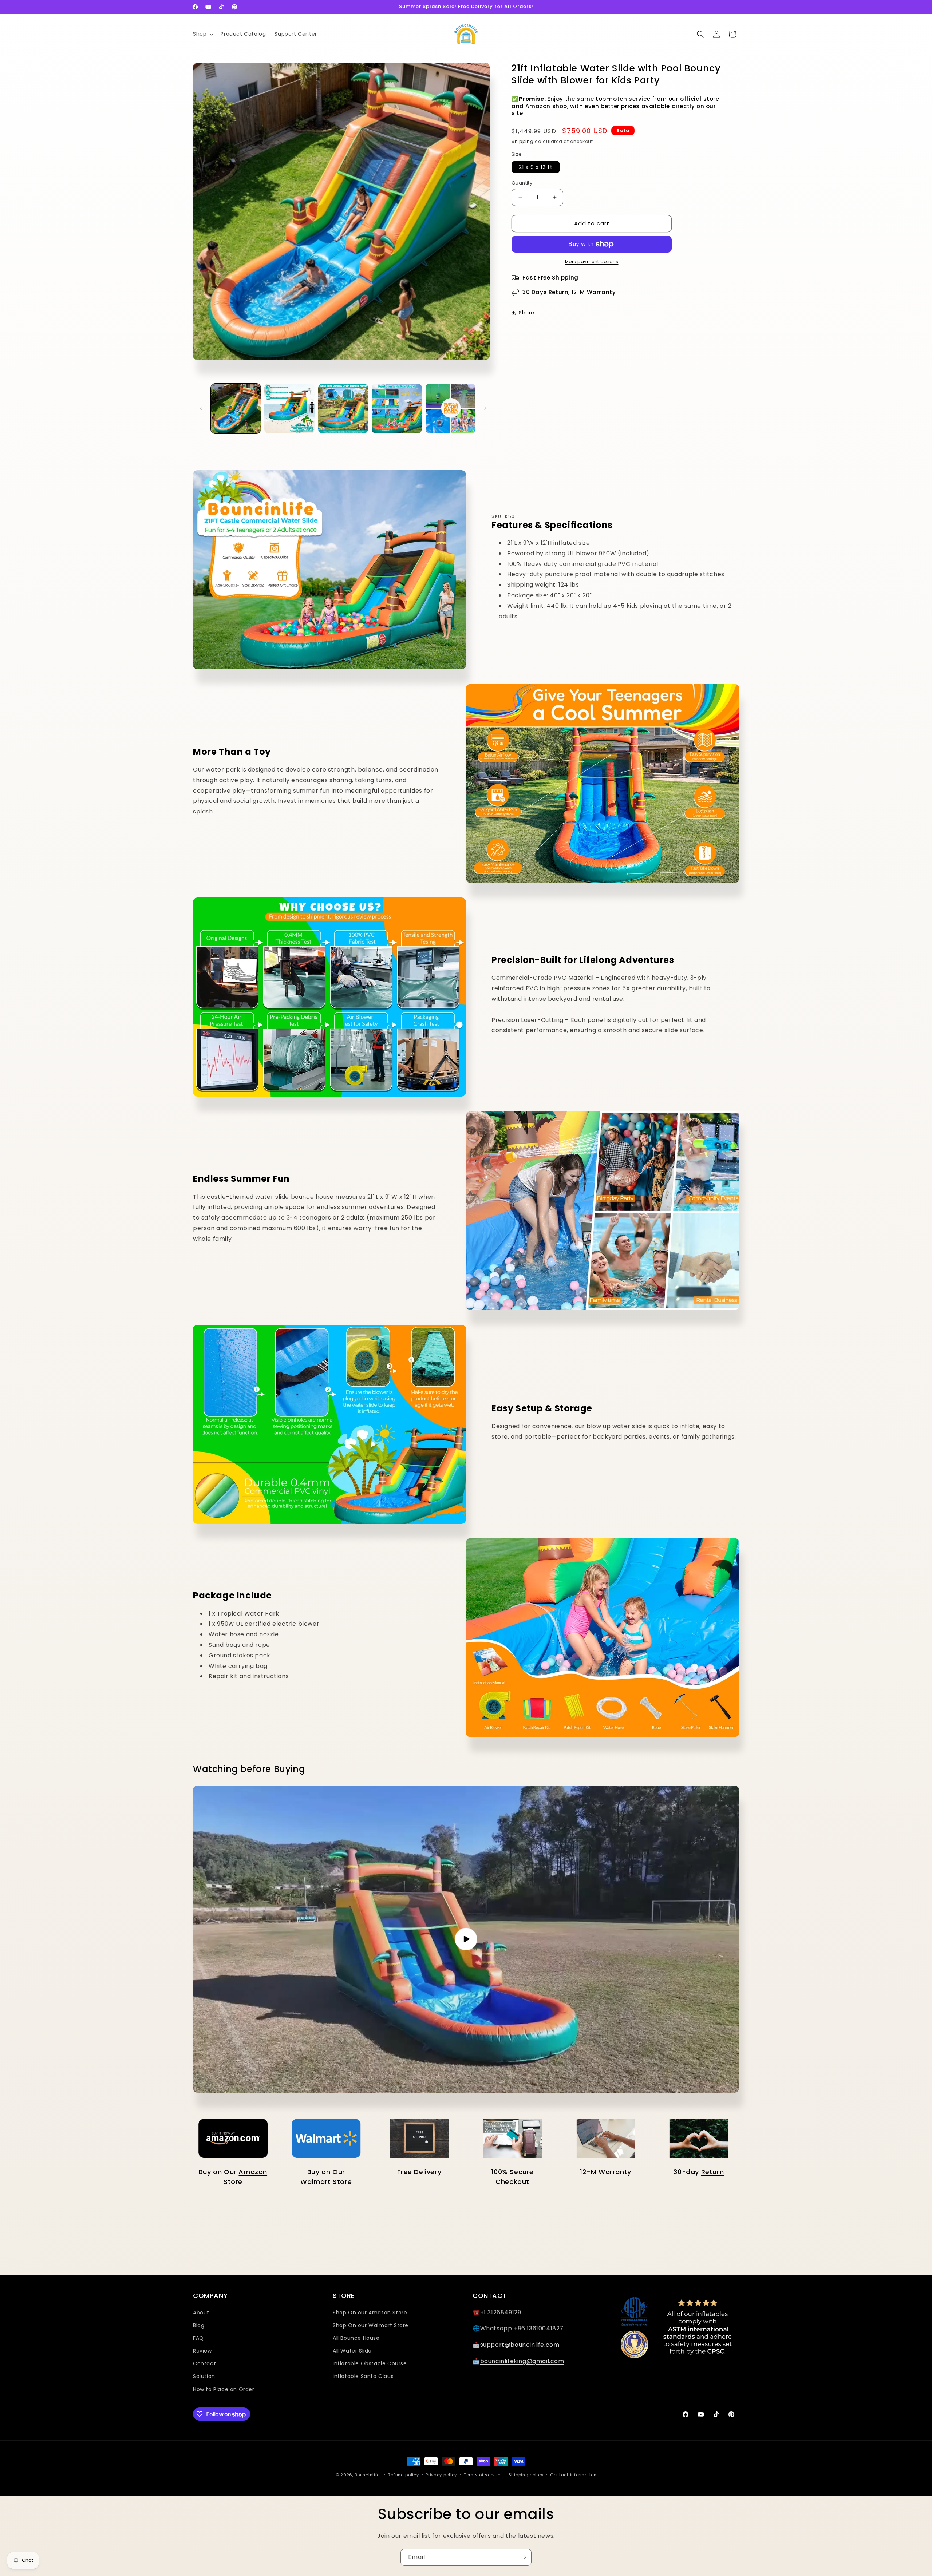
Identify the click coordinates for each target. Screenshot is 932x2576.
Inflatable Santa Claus (363, 2376)
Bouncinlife (367, 2475)
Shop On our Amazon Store (370, 2313)
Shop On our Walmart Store (371, 2325)
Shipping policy (526, 2475)
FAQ (198, 2338)
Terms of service (483, 2475)
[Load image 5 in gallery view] (451, 409)
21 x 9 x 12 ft (536, 167)
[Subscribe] (523, 2557)
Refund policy (403, 2475)
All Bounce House (356, 2338)
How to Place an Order (224, 2389)
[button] (202, 34)
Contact (204, 2363)
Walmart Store (326, 2182)
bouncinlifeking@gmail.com (522, 2361)
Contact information (573, 2475)
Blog (199, 2325)
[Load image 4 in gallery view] (397, 409)
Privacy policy (441, 2475)
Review (202, 2351)
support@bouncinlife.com (520, 2345)
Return (713, 2172)
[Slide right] (485, 408)
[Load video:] (466, 1939)
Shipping (523, 141)
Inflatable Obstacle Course (370, 2363)
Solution (204, 2376)
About (201, 2313)
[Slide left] (201, 408)
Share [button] (527, 313)
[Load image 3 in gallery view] (343, 409)
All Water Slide (352, 2351)
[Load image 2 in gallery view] (289, 409)
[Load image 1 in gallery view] (236, 409)
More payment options (592, 261)
